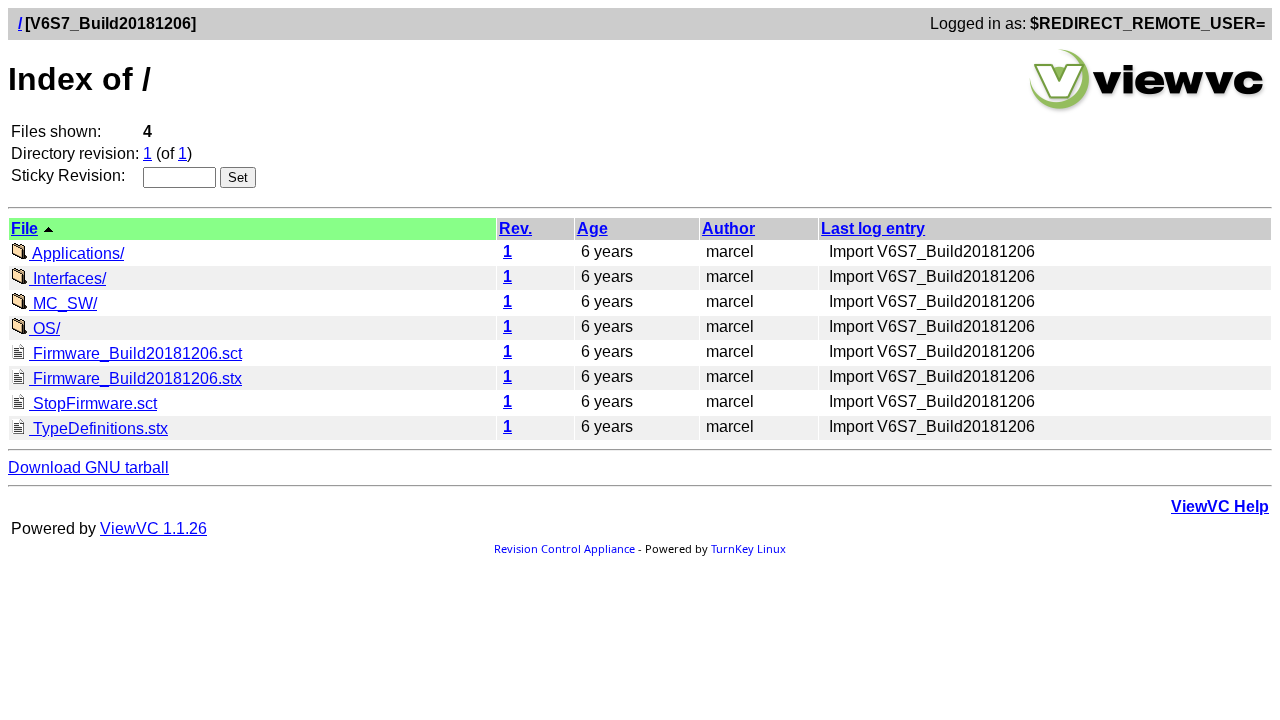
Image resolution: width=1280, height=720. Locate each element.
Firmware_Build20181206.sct (135, 353)
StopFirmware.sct (93, 403)
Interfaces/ (67, 278)
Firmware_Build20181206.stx (135, 378)
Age (592, 228)
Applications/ (76, 253)
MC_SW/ (63, 303)
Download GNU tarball (88, 467)
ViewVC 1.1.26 (153, 528)
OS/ (44, 328)
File (24, 228)
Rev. (515, 228)
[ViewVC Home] (1147, 109)
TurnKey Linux (748, 548)
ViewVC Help (1220, 506)
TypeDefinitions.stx (98, 428)
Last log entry (873, 228)
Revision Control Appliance (564, 548)
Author (728, 228)
